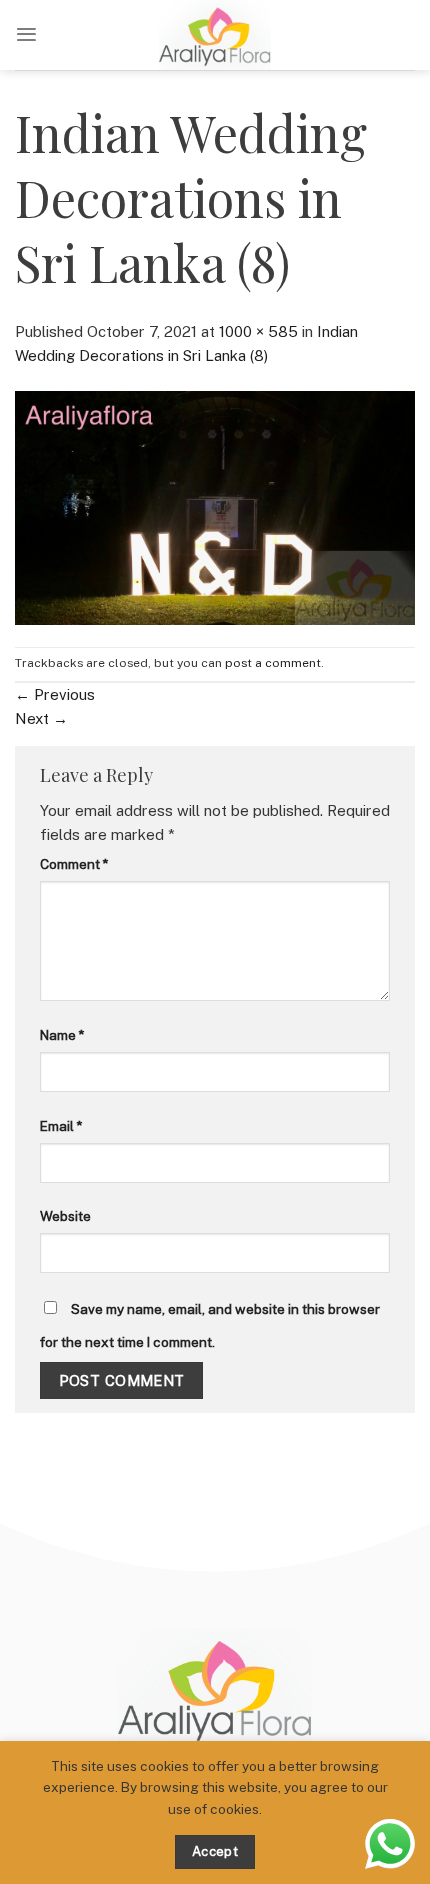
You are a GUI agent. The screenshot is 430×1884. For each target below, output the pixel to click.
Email (61, 1126)
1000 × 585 (258, 331)
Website (65, 1216)
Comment (74, 864)
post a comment (273, 663)
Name (62, 1035)
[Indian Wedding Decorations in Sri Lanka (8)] (215, 506)
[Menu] (26, 34)
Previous (55, 694)
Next (41, 718)
